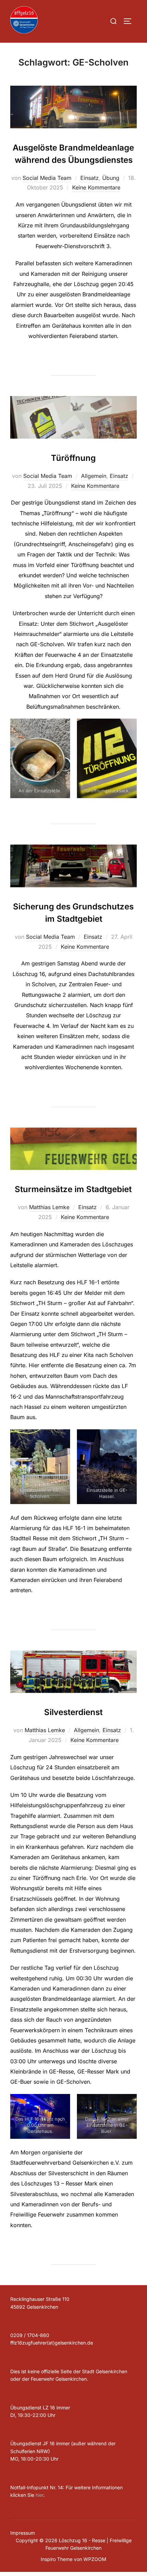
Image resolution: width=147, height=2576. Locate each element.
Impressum (23, 2533)
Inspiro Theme (57, 2559)
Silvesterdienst (73, 1712)
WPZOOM (95, 2559)
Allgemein (94, 476)
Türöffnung (73, 458)
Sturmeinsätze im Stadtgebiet (73, 1189)
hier (39, 2495)
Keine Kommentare (96, 187)
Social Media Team (47, 178)
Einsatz (90, 178)
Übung (111, 178)
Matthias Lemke (49, 1207)
